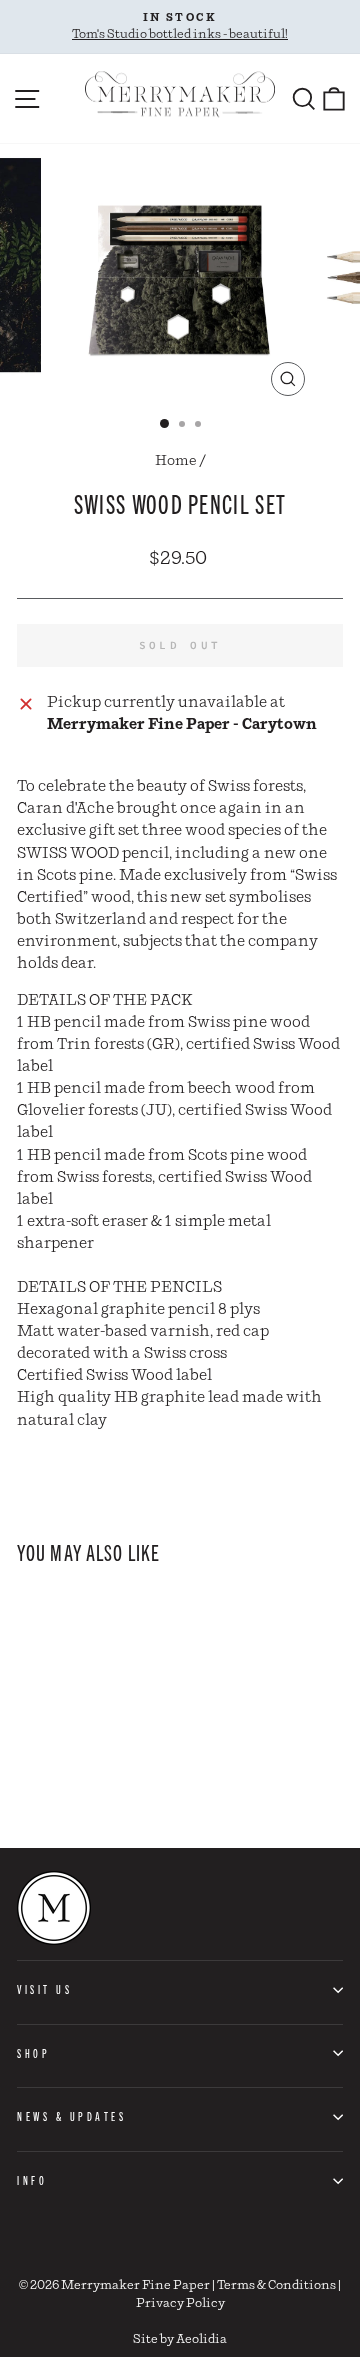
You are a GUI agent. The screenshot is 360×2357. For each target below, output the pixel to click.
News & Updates (71, 2116)
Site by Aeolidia (180, 2339)
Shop (33, 2053)
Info (32, 2180)
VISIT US (44, 1989)
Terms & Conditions (276, 2285)
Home (176, 461)
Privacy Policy (180, 2303)
